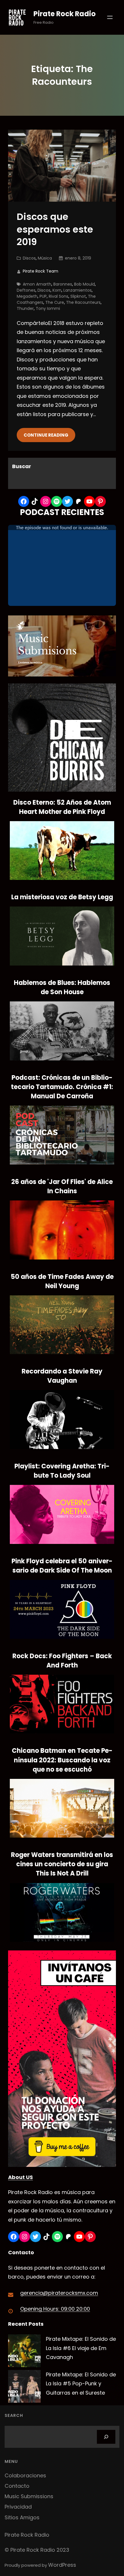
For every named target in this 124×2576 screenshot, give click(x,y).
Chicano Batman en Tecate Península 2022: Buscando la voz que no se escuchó (62, 1760)
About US (20, 2177)
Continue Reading (46, 435)
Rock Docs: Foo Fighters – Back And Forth (62, 1661)
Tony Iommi (48, 308)
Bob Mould (84, 284)
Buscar (22, 466)
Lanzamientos (78, 290)
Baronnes (63, 284)
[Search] (106, 2437)
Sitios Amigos (22, 2517)
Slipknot (78, 296)
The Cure (55, 302)
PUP (43, 296)
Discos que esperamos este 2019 (55, 229)
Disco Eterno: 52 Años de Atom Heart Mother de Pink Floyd (62, 807)
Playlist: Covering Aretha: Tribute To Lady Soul (62, 1471)
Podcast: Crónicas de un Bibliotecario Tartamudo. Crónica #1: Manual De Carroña (62, 1087)
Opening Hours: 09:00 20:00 (55, 2309)
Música (45, 258)
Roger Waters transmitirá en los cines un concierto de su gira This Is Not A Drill (62, 1864)
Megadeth (27, 296)
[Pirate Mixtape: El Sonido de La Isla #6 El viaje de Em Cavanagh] (24, 2352)
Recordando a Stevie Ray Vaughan (62, 1376)
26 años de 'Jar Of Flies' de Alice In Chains (62, 1186)
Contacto (17, 2486)
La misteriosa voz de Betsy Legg (62, 897)
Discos (29, 258)
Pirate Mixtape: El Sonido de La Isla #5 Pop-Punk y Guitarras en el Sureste (81, 2384)
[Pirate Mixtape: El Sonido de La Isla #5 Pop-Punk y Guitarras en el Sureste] (24, 2388)
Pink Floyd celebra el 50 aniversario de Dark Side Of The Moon (62, 1566)
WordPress (62, 2565)
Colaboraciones (25, 2475)
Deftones (26, 290)
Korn (57, 290)
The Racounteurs (83, 302)
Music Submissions (29, 2496)
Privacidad (18, 2507)
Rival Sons (59, 296)
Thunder (25, 308)
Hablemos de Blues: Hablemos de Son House (62, 987)
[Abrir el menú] (110, 17)
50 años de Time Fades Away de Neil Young (62, 1281)
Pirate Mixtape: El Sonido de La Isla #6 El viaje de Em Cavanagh (81, 2348)
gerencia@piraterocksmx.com (59, 2293)
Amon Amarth (37, 284)
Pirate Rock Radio (65, 14)
